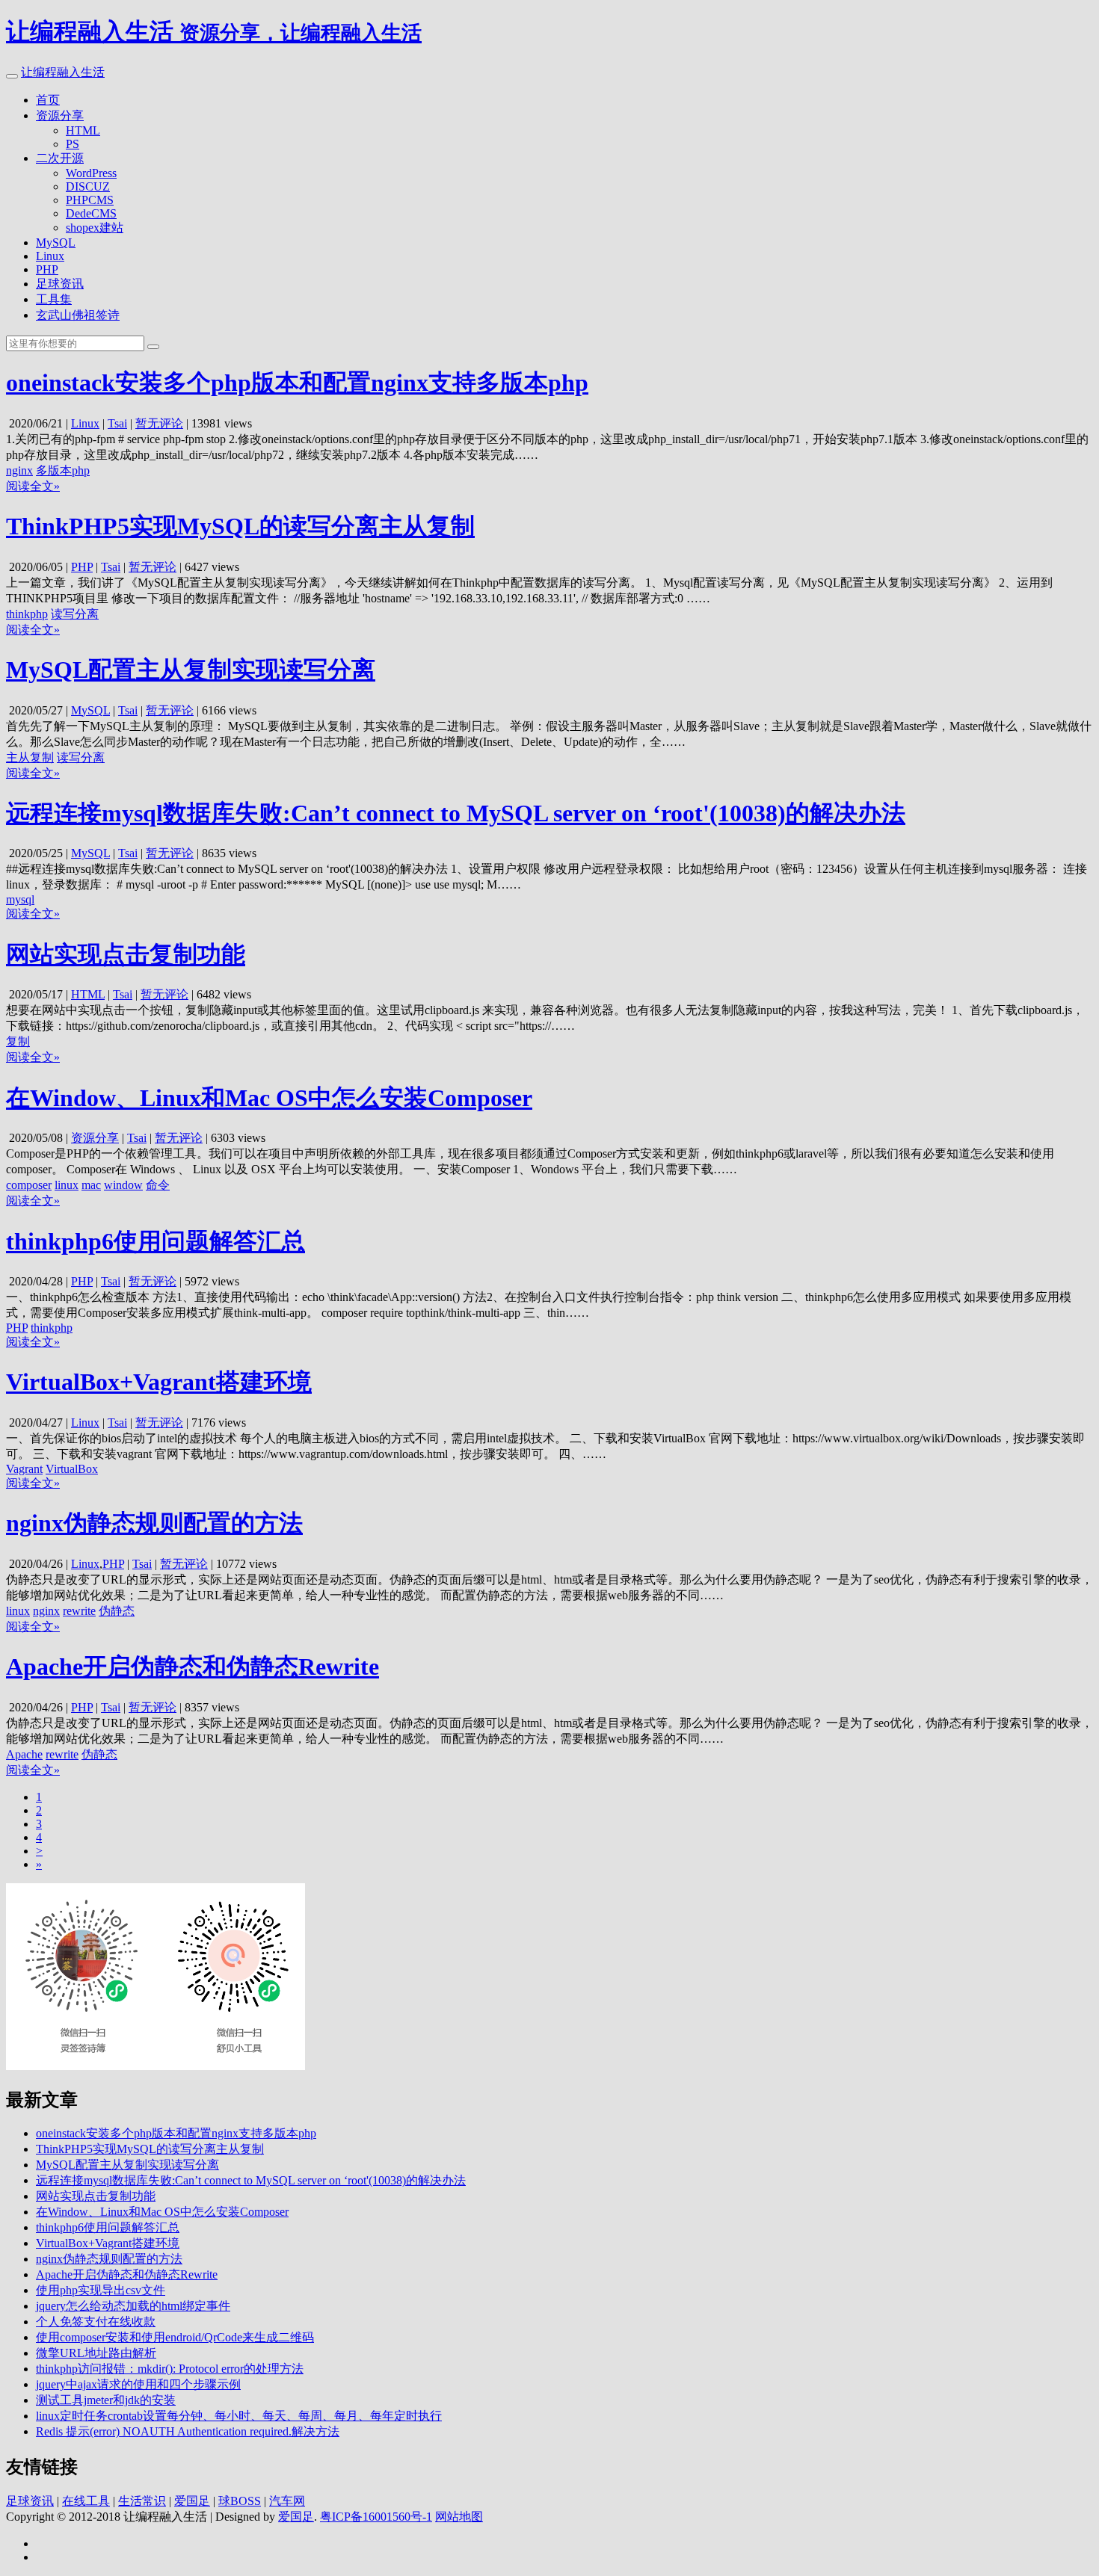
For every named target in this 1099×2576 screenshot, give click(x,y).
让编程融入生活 (63, 72)
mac (91, 1185)
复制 (18, 1041)
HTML (83, 130)
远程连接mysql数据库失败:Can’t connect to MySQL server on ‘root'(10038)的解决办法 (456, 813)
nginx (19, 470)
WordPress (91, 173)
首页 (48, 100)
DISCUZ (88, 186)
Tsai (117, 423)
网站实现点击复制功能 (126, 954)
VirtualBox (72, 1469)
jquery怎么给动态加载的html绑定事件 (133, 2306)
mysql (20, 899)
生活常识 (142, 2501)
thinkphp (27, 614)
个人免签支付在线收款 (96, 2322)
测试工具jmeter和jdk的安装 (106, 2400)
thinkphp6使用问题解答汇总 (156, 1241)
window (123, 1185)
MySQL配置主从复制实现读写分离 (191, 670)
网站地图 (459, 2517)
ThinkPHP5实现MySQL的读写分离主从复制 (240, 526)
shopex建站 (95, 228)
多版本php (63, 470)
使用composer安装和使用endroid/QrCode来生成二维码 (175, 2337)
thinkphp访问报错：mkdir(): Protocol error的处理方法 (170, 2369)
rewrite (79, 1611)
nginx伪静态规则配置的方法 (154, 1523)
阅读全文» (33, 486)
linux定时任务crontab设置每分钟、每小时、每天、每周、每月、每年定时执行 (239, 2416)
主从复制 (30, 757)
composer (29, 1185)
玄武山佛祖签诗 (78, 315)
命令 (158, 1185)
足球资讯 (60, 284)
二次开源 (60, 158)
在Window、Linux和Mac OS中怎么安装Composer (269, 1098)
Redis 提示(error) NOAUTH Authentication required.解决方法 (188, 2431)
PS (73, 144)
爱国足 (192, 2501)
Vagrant (24, 1469)
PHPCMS (90, 200)
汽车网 (287, 2501)
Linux (50, 256)
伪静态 (117, 1611)
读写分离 (75, 614)
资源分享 (60, 115)
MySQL (56, 243)
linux (67, 1185)
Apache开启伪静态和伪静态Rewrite (193, 1667)
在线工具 (86, 2501)
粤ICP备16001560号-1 (376, 2517)
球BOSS (240, 2501)
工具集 (54, 299)
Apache (24, 1754)
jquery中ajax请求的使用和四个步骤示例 (138, 2384)
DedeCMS (91, 213)
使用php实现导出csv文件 (101, 2290)
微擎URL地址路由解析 (96, 2353)
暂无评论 (159, 423)
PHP (47, 269)
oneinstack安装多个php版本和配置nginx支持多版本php (297, 383)
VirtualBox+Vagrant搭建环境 (159, 1382)
